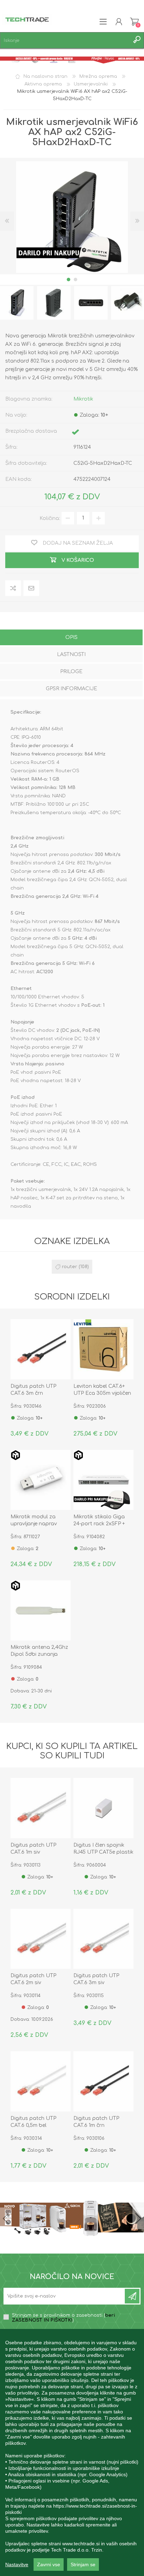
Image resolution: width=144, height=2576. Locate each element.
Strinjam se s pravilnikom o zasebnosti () (63, 2318)
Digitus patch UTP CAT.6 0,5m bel (33, 2122)
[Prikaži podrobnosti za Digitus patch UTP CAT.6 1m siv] (41, 1808)
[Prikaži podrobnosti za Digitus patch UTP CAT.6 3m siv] (103, 1939)
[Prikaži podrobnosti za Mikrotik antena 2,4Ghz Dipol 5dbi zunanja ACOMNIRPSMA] (41, 1610)
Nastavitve (17, 2564)
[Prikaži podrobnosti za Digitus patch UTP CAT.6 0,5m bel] (41, 2081)
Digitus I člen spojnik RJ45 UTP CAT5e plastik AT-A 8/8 (103, 1852)
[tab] (71, 638)
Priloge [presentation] (71, 672)
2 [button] (75, 280)
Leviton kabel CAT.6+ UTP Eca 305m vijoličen (102, 1390)
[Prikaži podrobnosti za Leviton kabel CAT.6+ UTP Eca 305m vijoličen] (103, 1349)
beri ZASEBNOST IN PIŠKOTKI (63, 2318)
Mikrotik (83, 399)
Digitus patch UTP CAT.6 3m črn (33, 1390)
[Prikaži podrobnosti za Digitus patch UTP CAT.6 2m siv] (41, 1939)
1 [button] (69, 280)
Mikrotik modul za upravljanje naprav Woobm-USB (34, 1524)
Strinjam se (83, 2564)
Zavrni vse (49, 2564)
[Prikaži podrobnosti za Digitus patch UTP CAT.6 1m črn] (103, 2081)
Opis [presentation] (71, 637)
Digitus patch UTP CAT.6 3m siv (96, 1979)
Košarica (134, 22)
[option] (54, 303)
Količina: (50, 518)
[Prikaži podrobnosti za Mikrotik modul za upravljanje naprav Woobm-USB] (41, 1480)
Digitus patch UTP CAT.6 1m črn (96, 2122)
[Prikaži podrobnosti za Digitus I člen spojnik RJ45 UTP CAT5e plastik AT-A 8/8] (103, 1808)
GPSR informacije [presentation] (71, 689)
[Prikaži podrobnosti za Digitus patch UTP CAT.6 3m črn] (41, 1349)
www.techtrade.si (81, 2544)
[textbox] (65, 40)
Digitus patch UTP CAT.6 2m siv (33, 1979)
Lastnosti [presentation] (71, 654)
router (70, 1267)
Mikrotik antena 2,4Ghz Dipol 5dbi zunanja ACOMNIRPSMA (39, 1654)
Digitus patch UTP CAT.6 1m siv (33, 1849)
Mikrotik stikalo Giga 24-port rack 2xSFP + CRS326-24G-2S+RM (99, 1524)
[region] (72, 2452)
